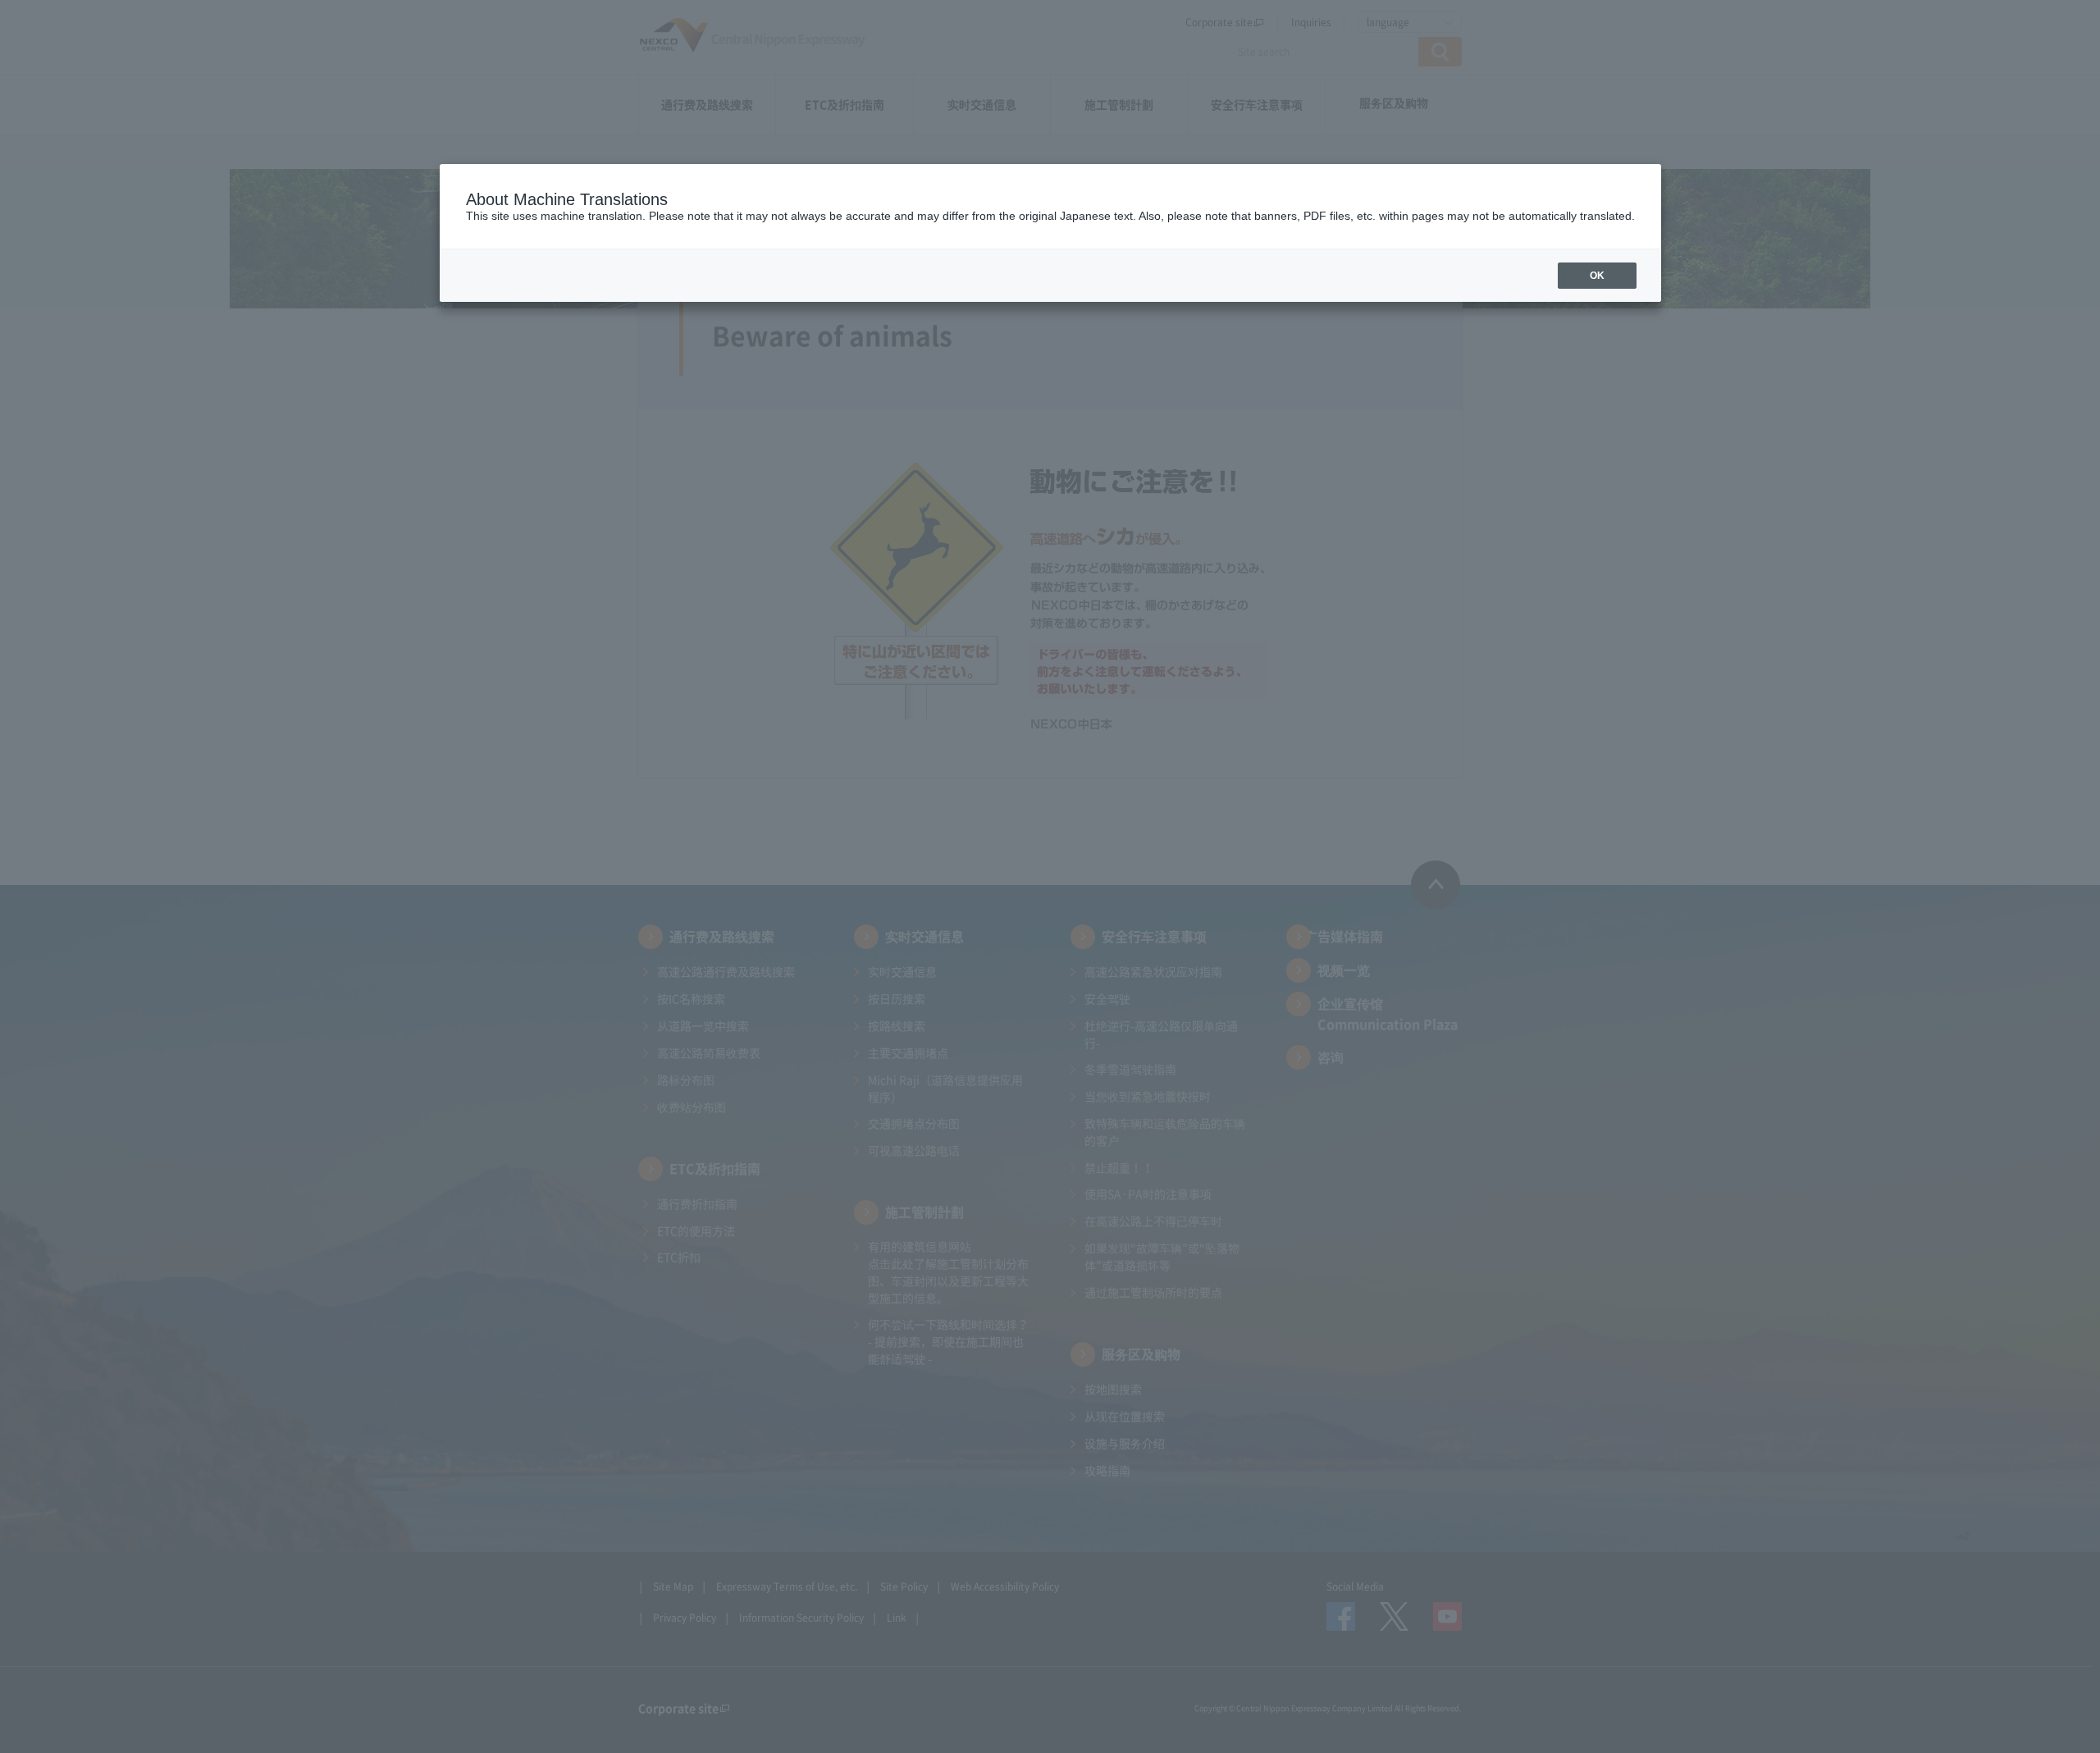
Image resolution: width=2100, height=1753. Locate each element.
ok (1597, 276)
